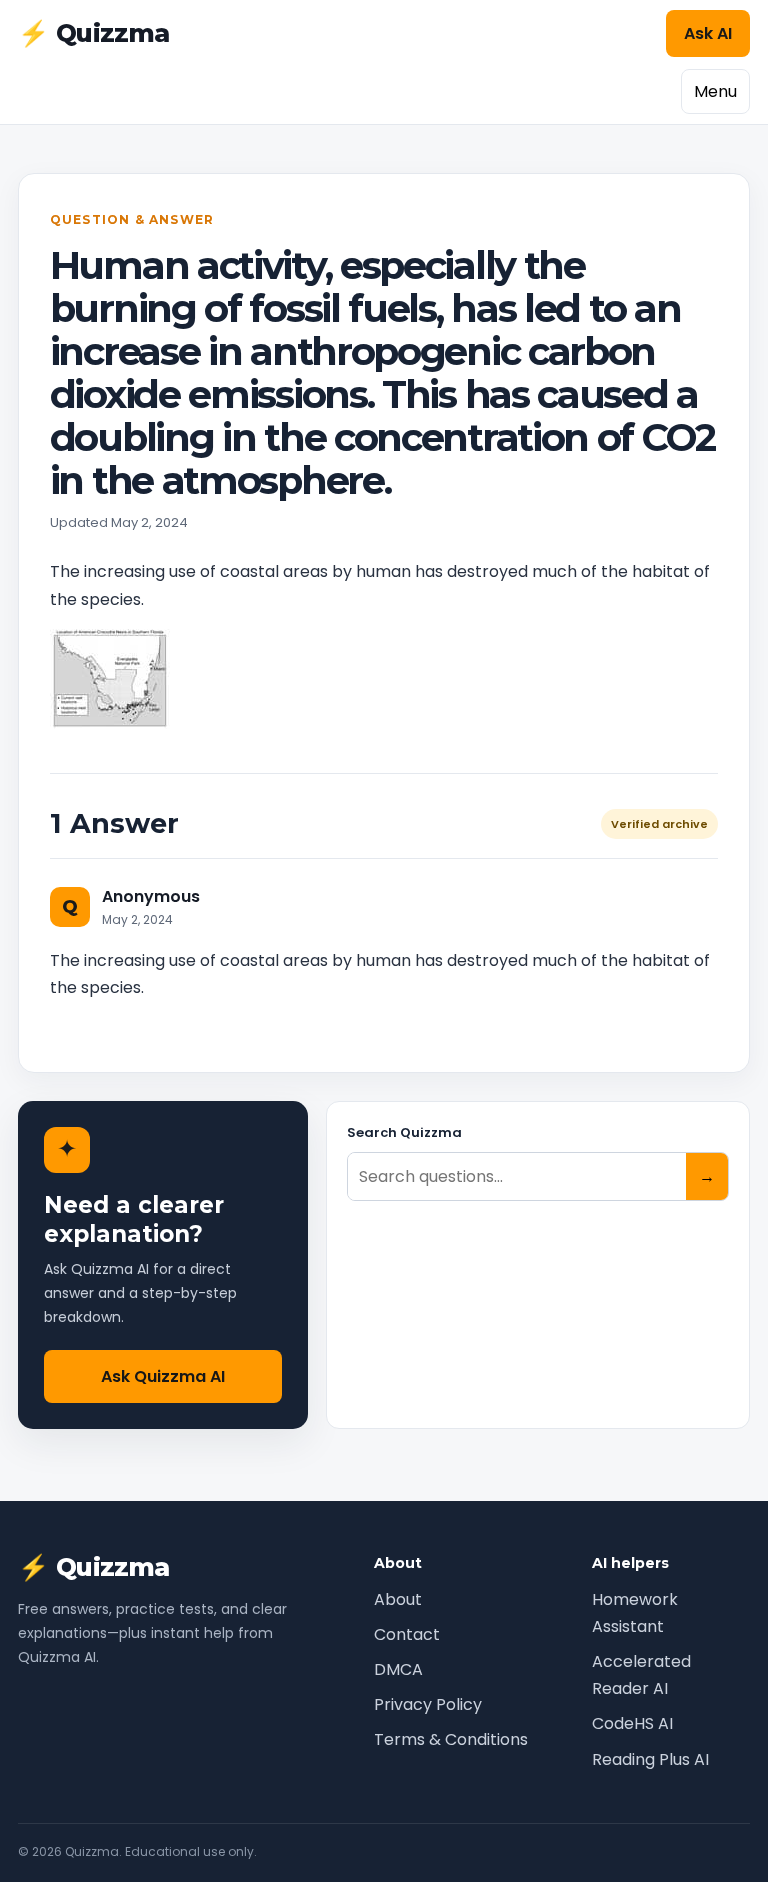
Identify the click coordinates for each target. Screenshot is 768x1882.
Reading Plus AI (650, 1759)
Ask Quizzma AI (163, 1376)
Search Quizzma (404, 1132)
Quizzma (94, 33)
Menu (715, 91)
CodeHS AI (632, 1723)
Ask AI (708, 33)
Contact (407, 1634)
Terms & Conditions (451, 1739)
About (398, 1599)
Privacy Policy (428, 1704)
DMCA (398, 1669)
